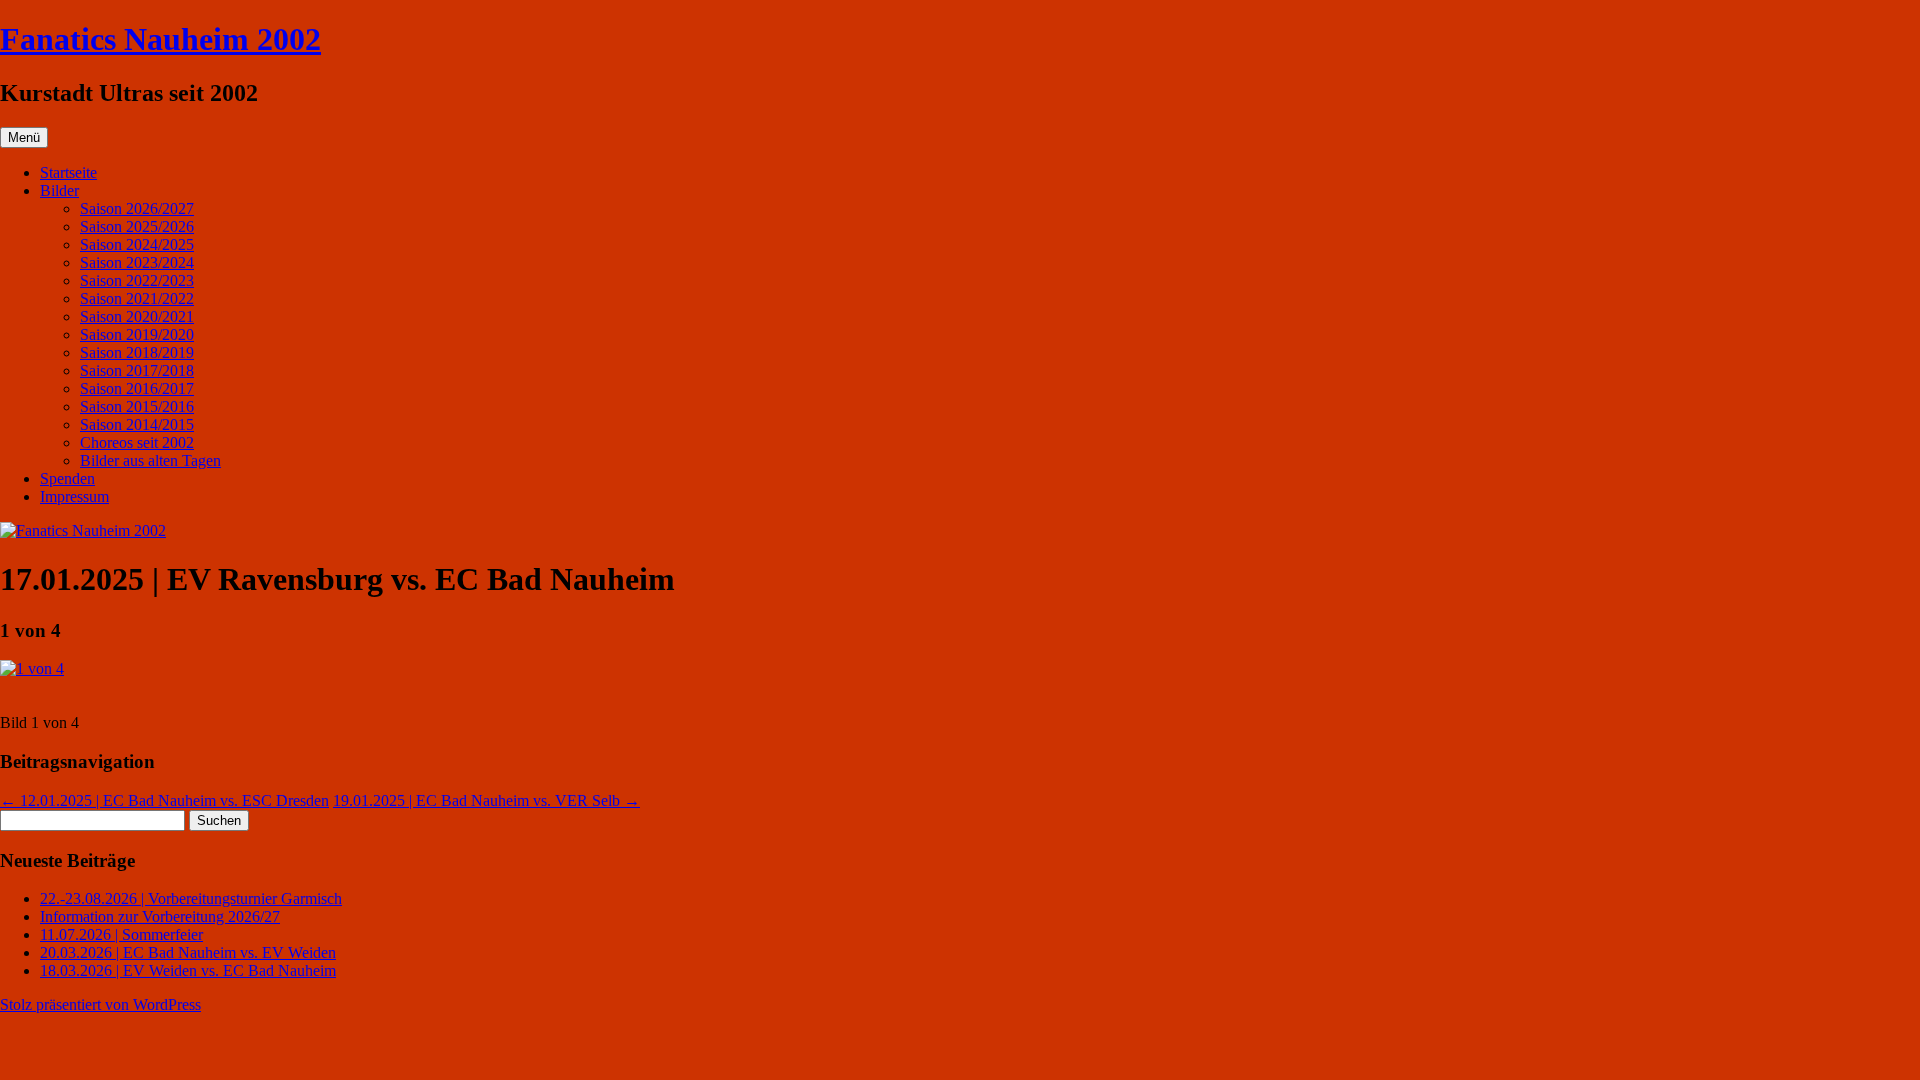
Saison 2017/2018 (137, 370)
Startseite (68, 172)
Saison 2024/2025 (137, 244)
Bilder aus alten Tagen (150, 460)
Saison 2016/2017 (137, 388)
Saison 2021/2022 (137, 298)
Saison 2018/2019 (137, 352)
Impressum (74, 496)
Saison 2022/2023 (137, 280)
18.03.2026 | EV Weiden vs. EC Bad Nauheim (188, 970)
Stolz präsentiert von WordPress (100, 1004)
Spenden (67, 478)
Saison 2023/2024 (137, 262)
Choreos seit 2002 (137, 442)
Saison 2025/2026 (137, 226)
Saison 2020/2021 (137, 316)
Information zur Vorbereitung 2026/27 (160, 916)
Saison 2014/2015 (137, 424)
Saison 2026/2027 (137, 208)
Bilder (59, 190)
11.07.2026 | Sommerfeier (121, 934)
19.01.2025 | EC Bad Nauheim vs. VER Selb (486, 800)
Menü (24, 137)
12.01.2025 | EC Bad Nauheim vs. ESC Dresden (164, 800)
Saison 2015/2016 (137, 406)
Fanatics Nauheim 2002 (160, 39)
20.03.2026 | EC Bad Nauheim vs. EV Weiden (188, 952)
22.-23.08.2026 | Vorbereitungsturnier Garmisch (191, 898)
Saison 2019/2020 (137, 334)
